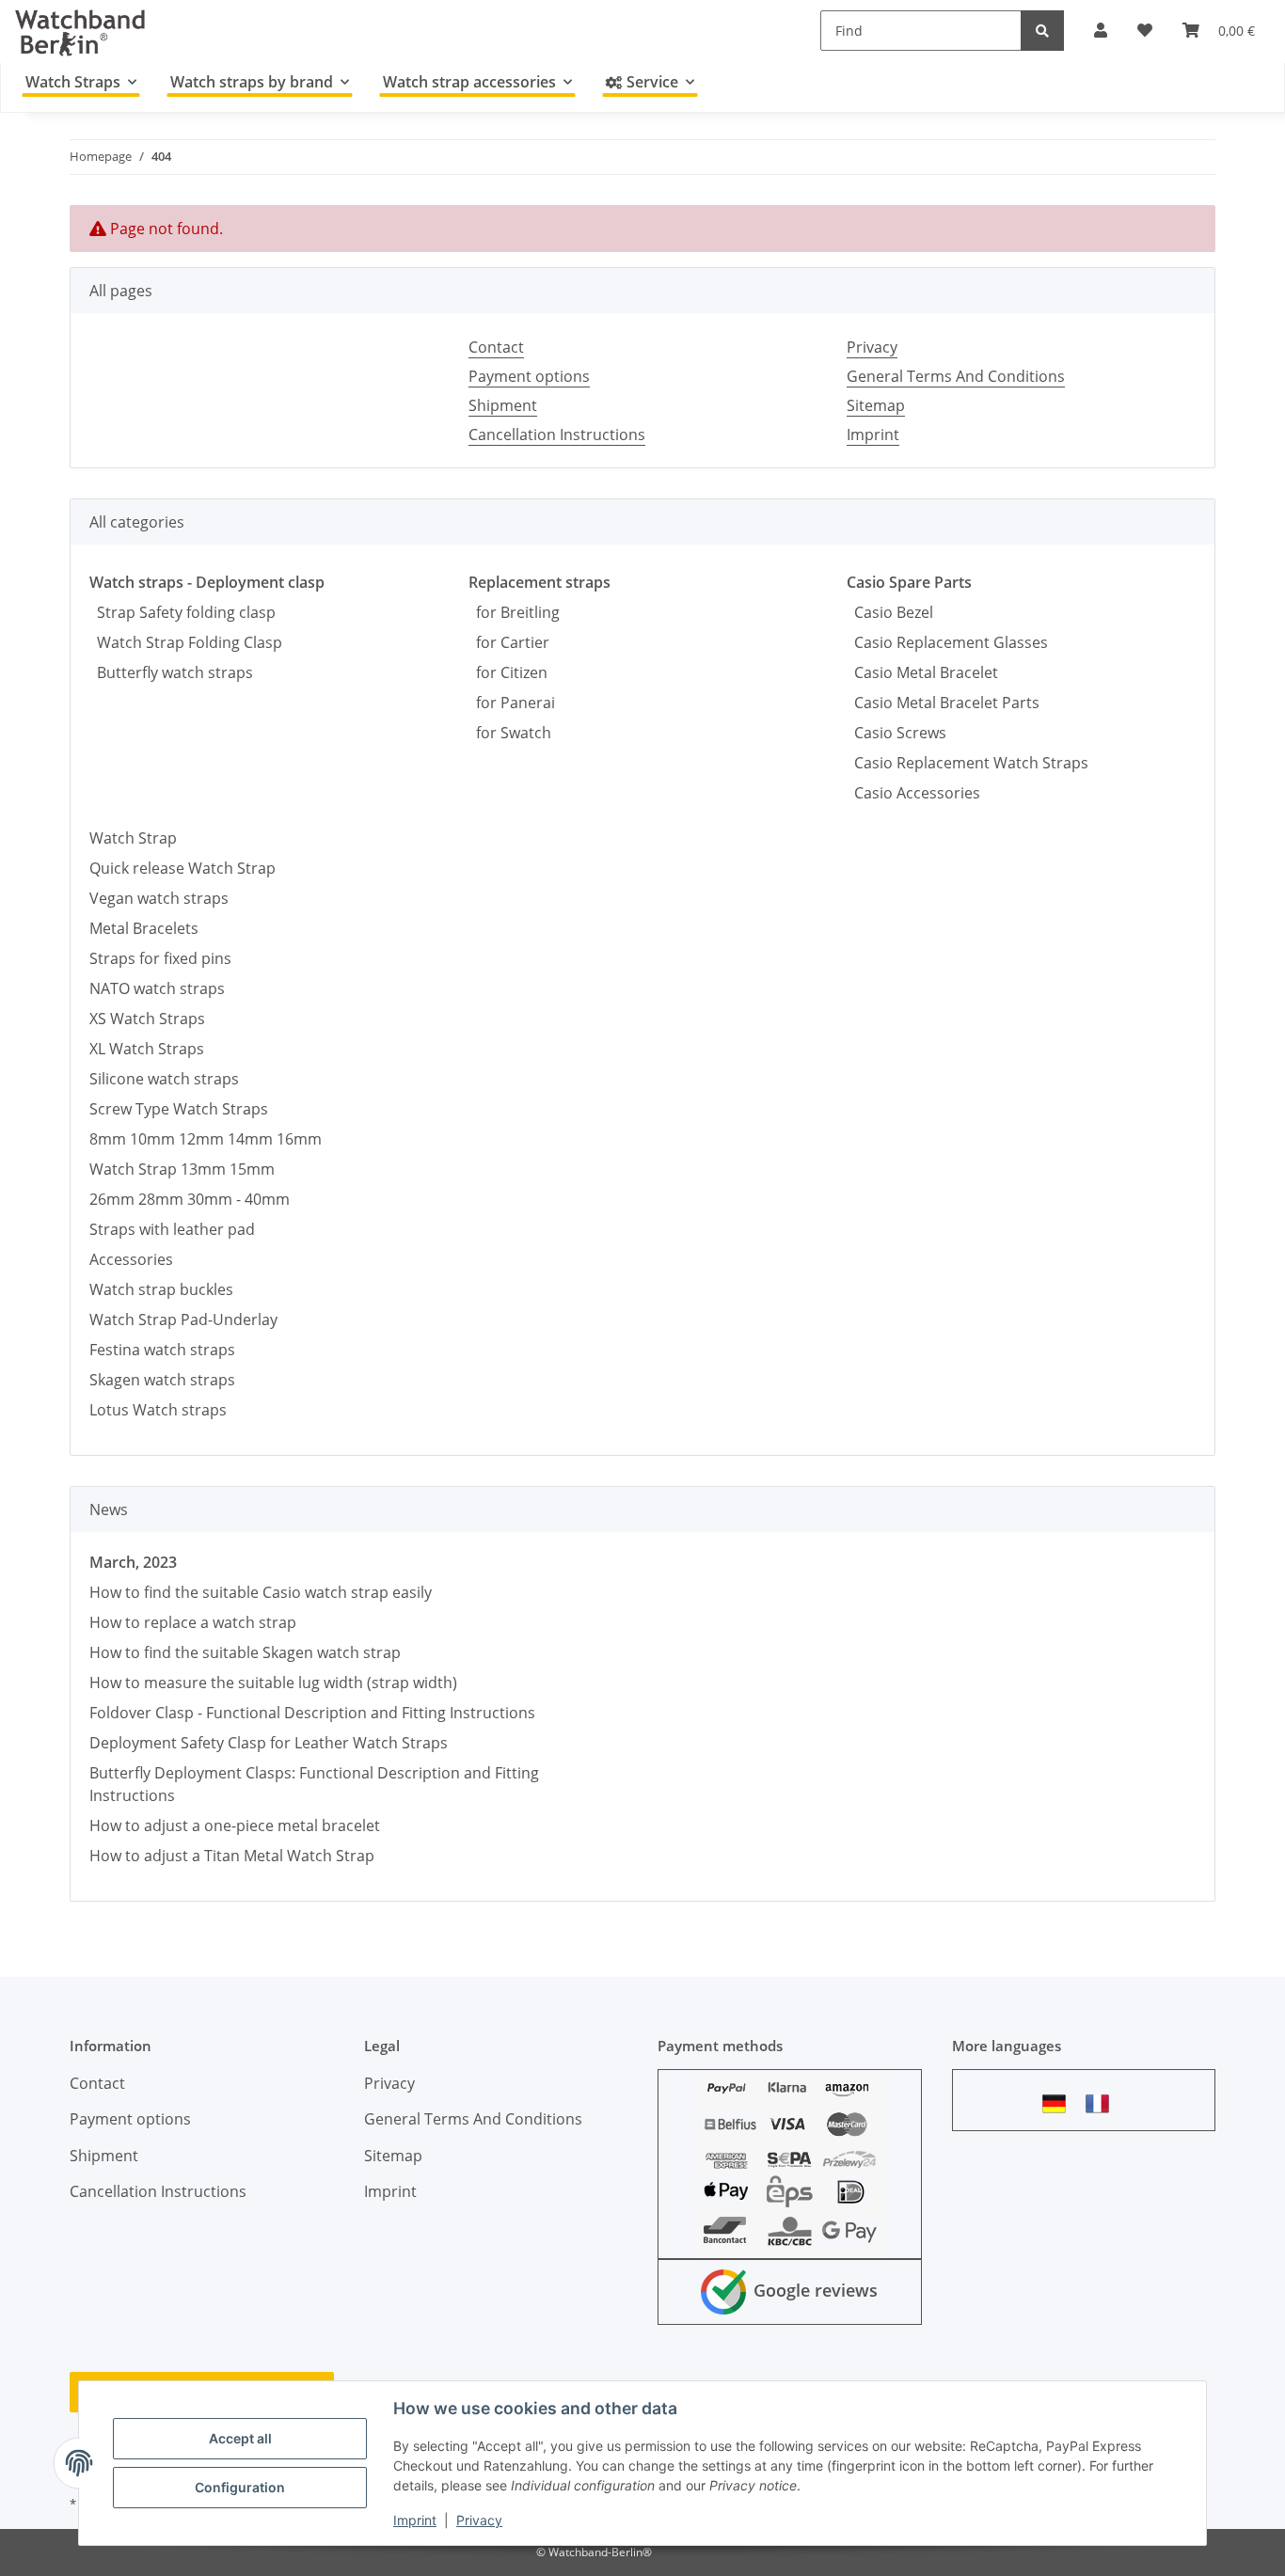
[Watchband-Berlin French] (1103, 2103)
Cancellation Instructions (557, 435)
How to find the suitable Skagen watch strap (245, 1652)
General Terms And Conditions (956, 376)
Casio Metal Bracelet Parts (943, 703)
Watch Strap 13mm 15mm (182, 1169)
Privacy (479, 2520)
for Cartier (509, 642)
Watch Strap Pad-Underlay (183, 1320)
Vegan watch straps (159, 898)
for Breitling (514, 612)
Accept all (240, 2438)
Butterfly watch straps (171, 672)
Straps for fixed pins (160, 958)
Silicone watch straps (164, 1079)
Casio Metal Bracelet (922, 672)
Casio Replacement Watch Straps (968, 763)
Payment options (529, 376)
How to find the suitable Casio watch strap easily (261, 1592)
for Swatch (510, 733)
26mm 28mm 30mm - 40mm (190, 1199)
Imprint (415, 2520)
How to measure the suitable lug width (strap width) (273, 1683)
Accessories (131, 1259)
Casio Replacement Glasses (947, 642)
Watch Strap (133, 838)
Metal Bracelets (144, 928)
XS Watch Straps (147, 1019)
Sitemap (876, 405)
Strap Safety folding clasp (182, 612)
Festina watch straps (162, 1350)
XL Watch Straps (147, 1049)
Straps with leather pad (172, 1229)
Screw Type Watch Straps (179, 1109)
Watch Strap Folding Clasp (186, 642)
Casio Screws (896, 733)
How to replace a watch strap (193, 1622)
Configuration (240, 2487)
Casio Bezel (890, 612)
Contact (496, 347)
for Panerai (512, 703)
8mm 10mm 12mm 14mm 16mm (206, 1139)
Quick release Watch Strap (182, 868)
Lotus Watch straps (158, 1410)
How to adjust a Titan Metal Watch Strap (232, 1856)
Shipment (503, 405)
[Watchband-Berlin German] (1059, 2103)
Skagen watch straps (162, 1380)
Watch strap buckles (161, 1289)
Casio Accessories (913, 793)
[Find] (1042, 31)
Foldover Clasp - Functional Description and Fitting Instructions (312, 1713)
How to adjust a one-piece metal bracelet (235, 1825)
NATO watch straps (157, 988)
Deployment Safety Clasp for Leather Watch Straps (269, 1743)
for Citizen (508, 672)
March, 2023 (133, 1562)
